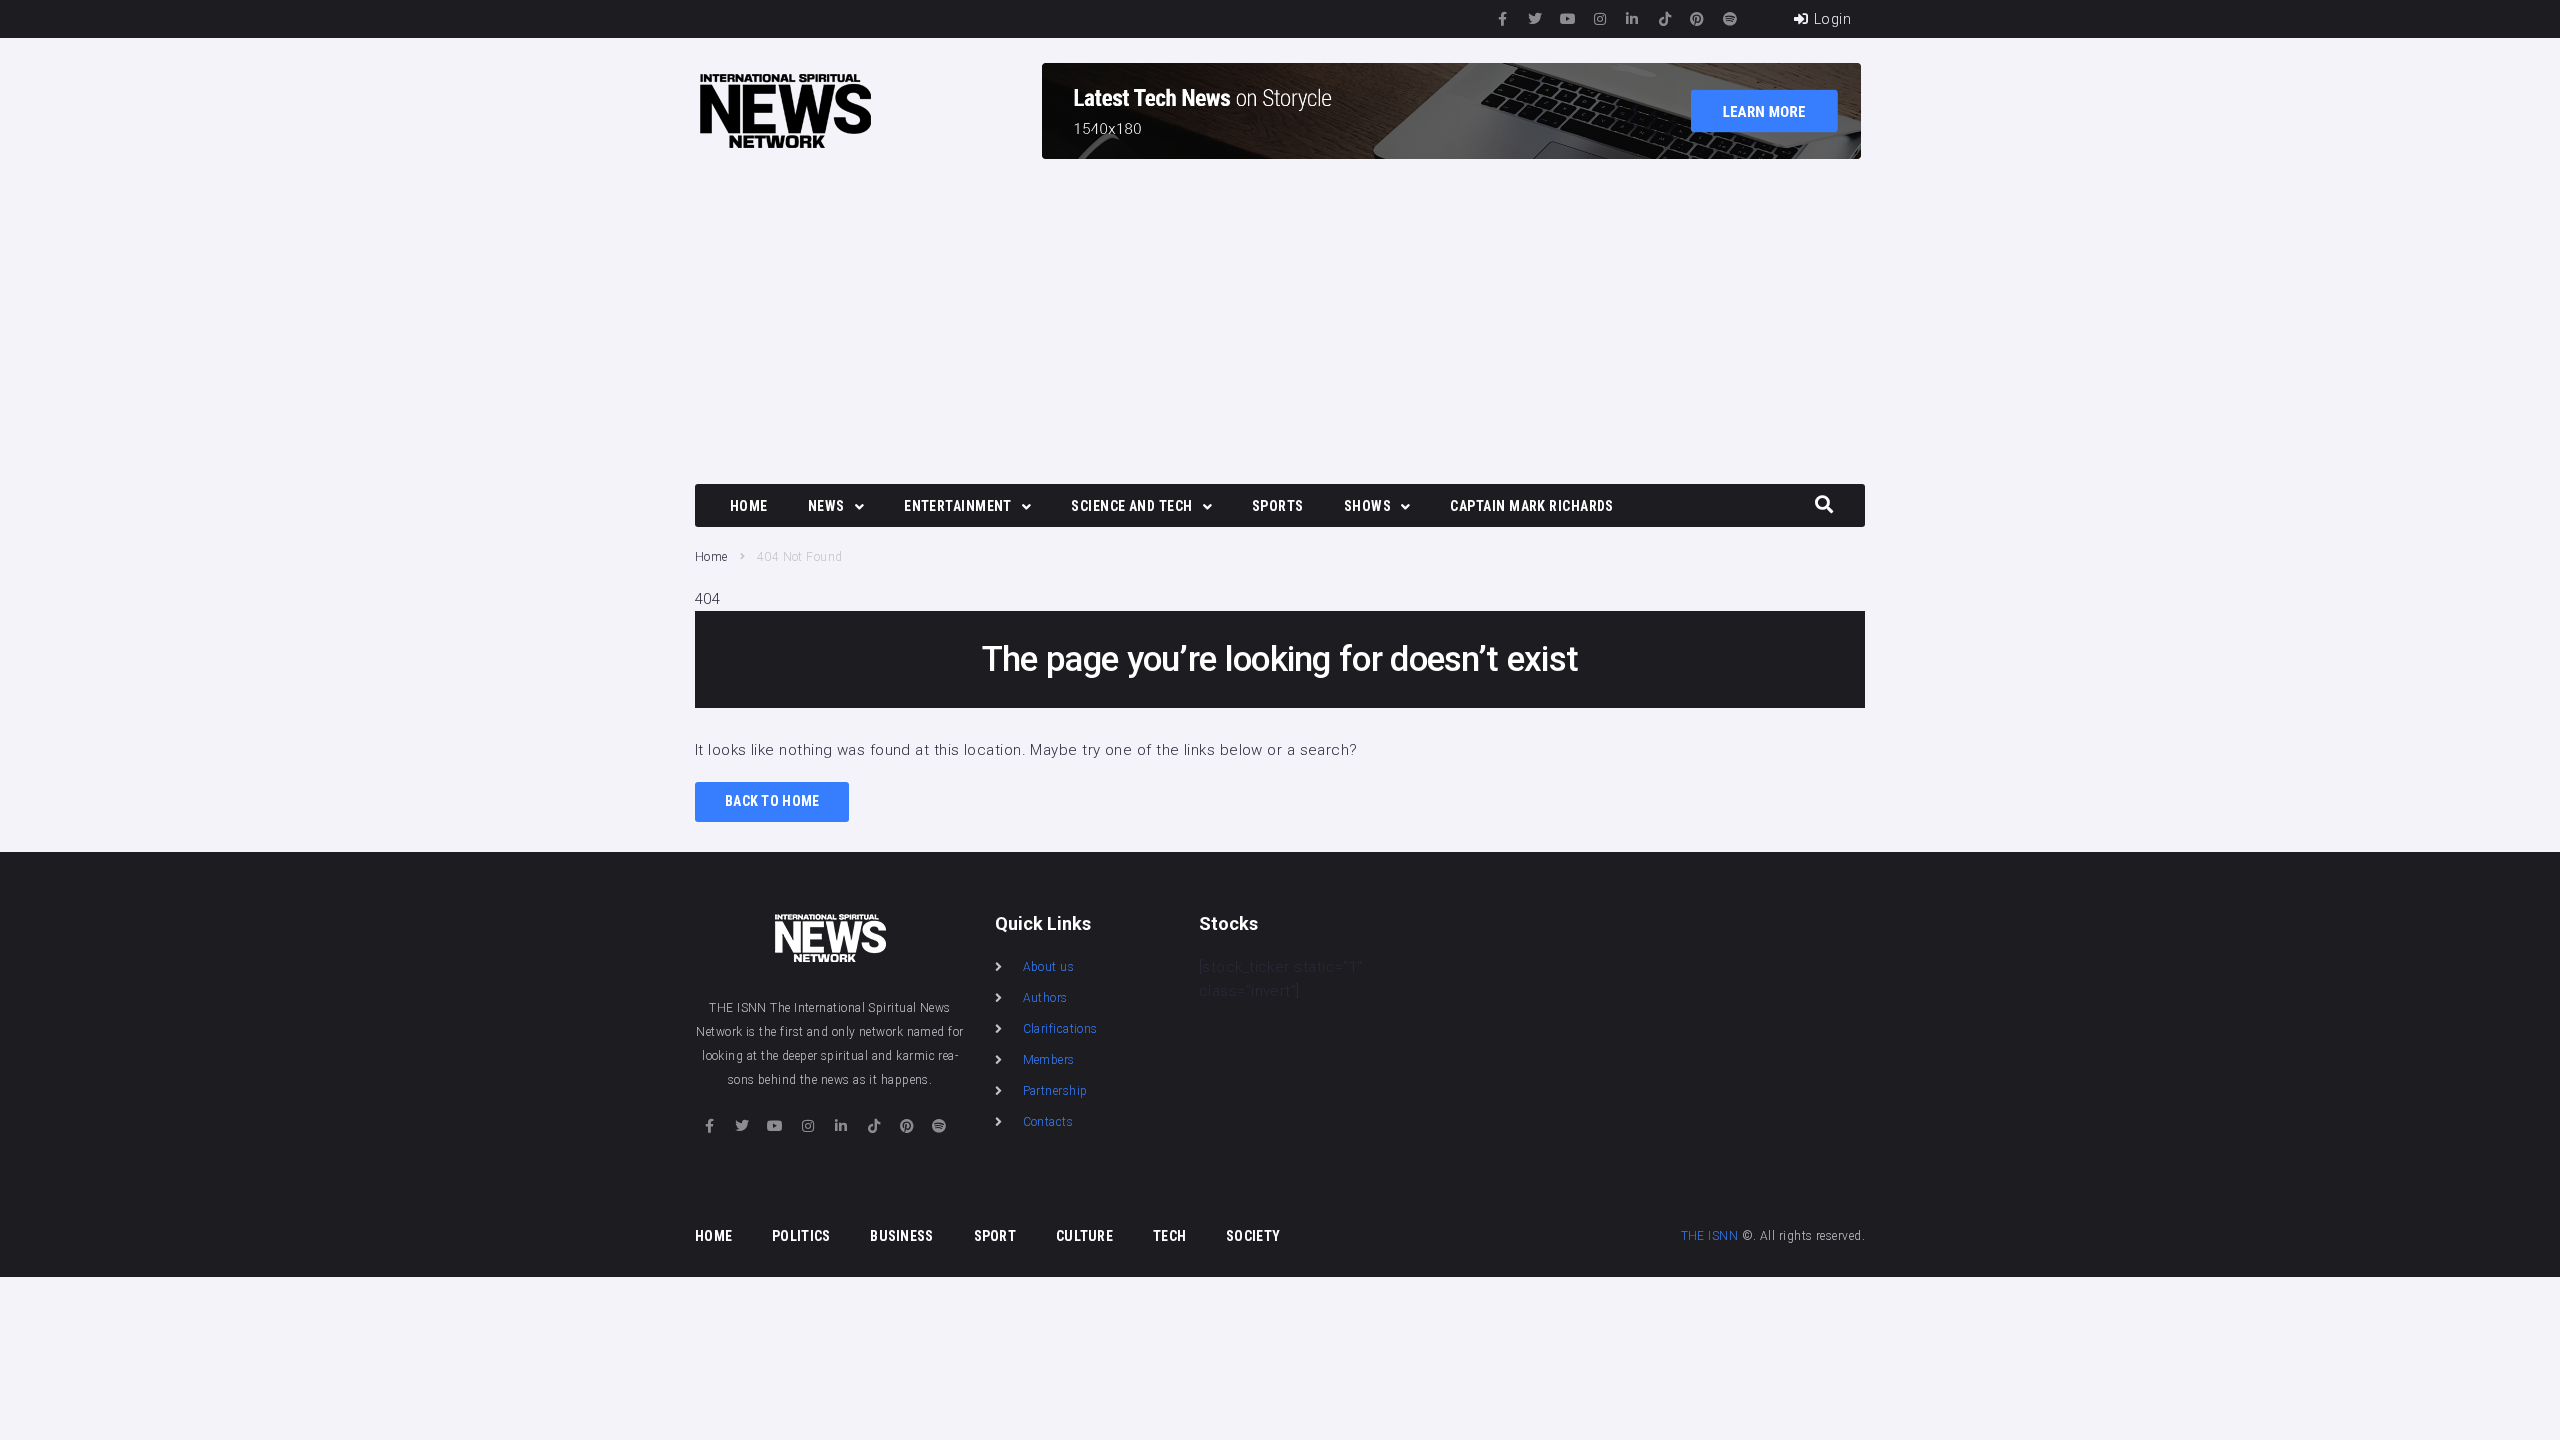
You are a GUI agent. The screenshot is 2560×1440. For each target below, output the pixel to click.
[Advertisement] (1280, 324)
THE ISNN (1710, 1236)
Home (711, 557)
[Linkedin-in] (1633, 19)
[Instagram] (1600, 19)
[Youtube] (1568, 19)
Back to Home (772, 801)
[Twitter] (1535, 19)
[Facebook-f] (1503, 19)
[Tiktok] (1665, 19)
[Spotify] (1730, 19)
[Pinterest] (1698, 19)
